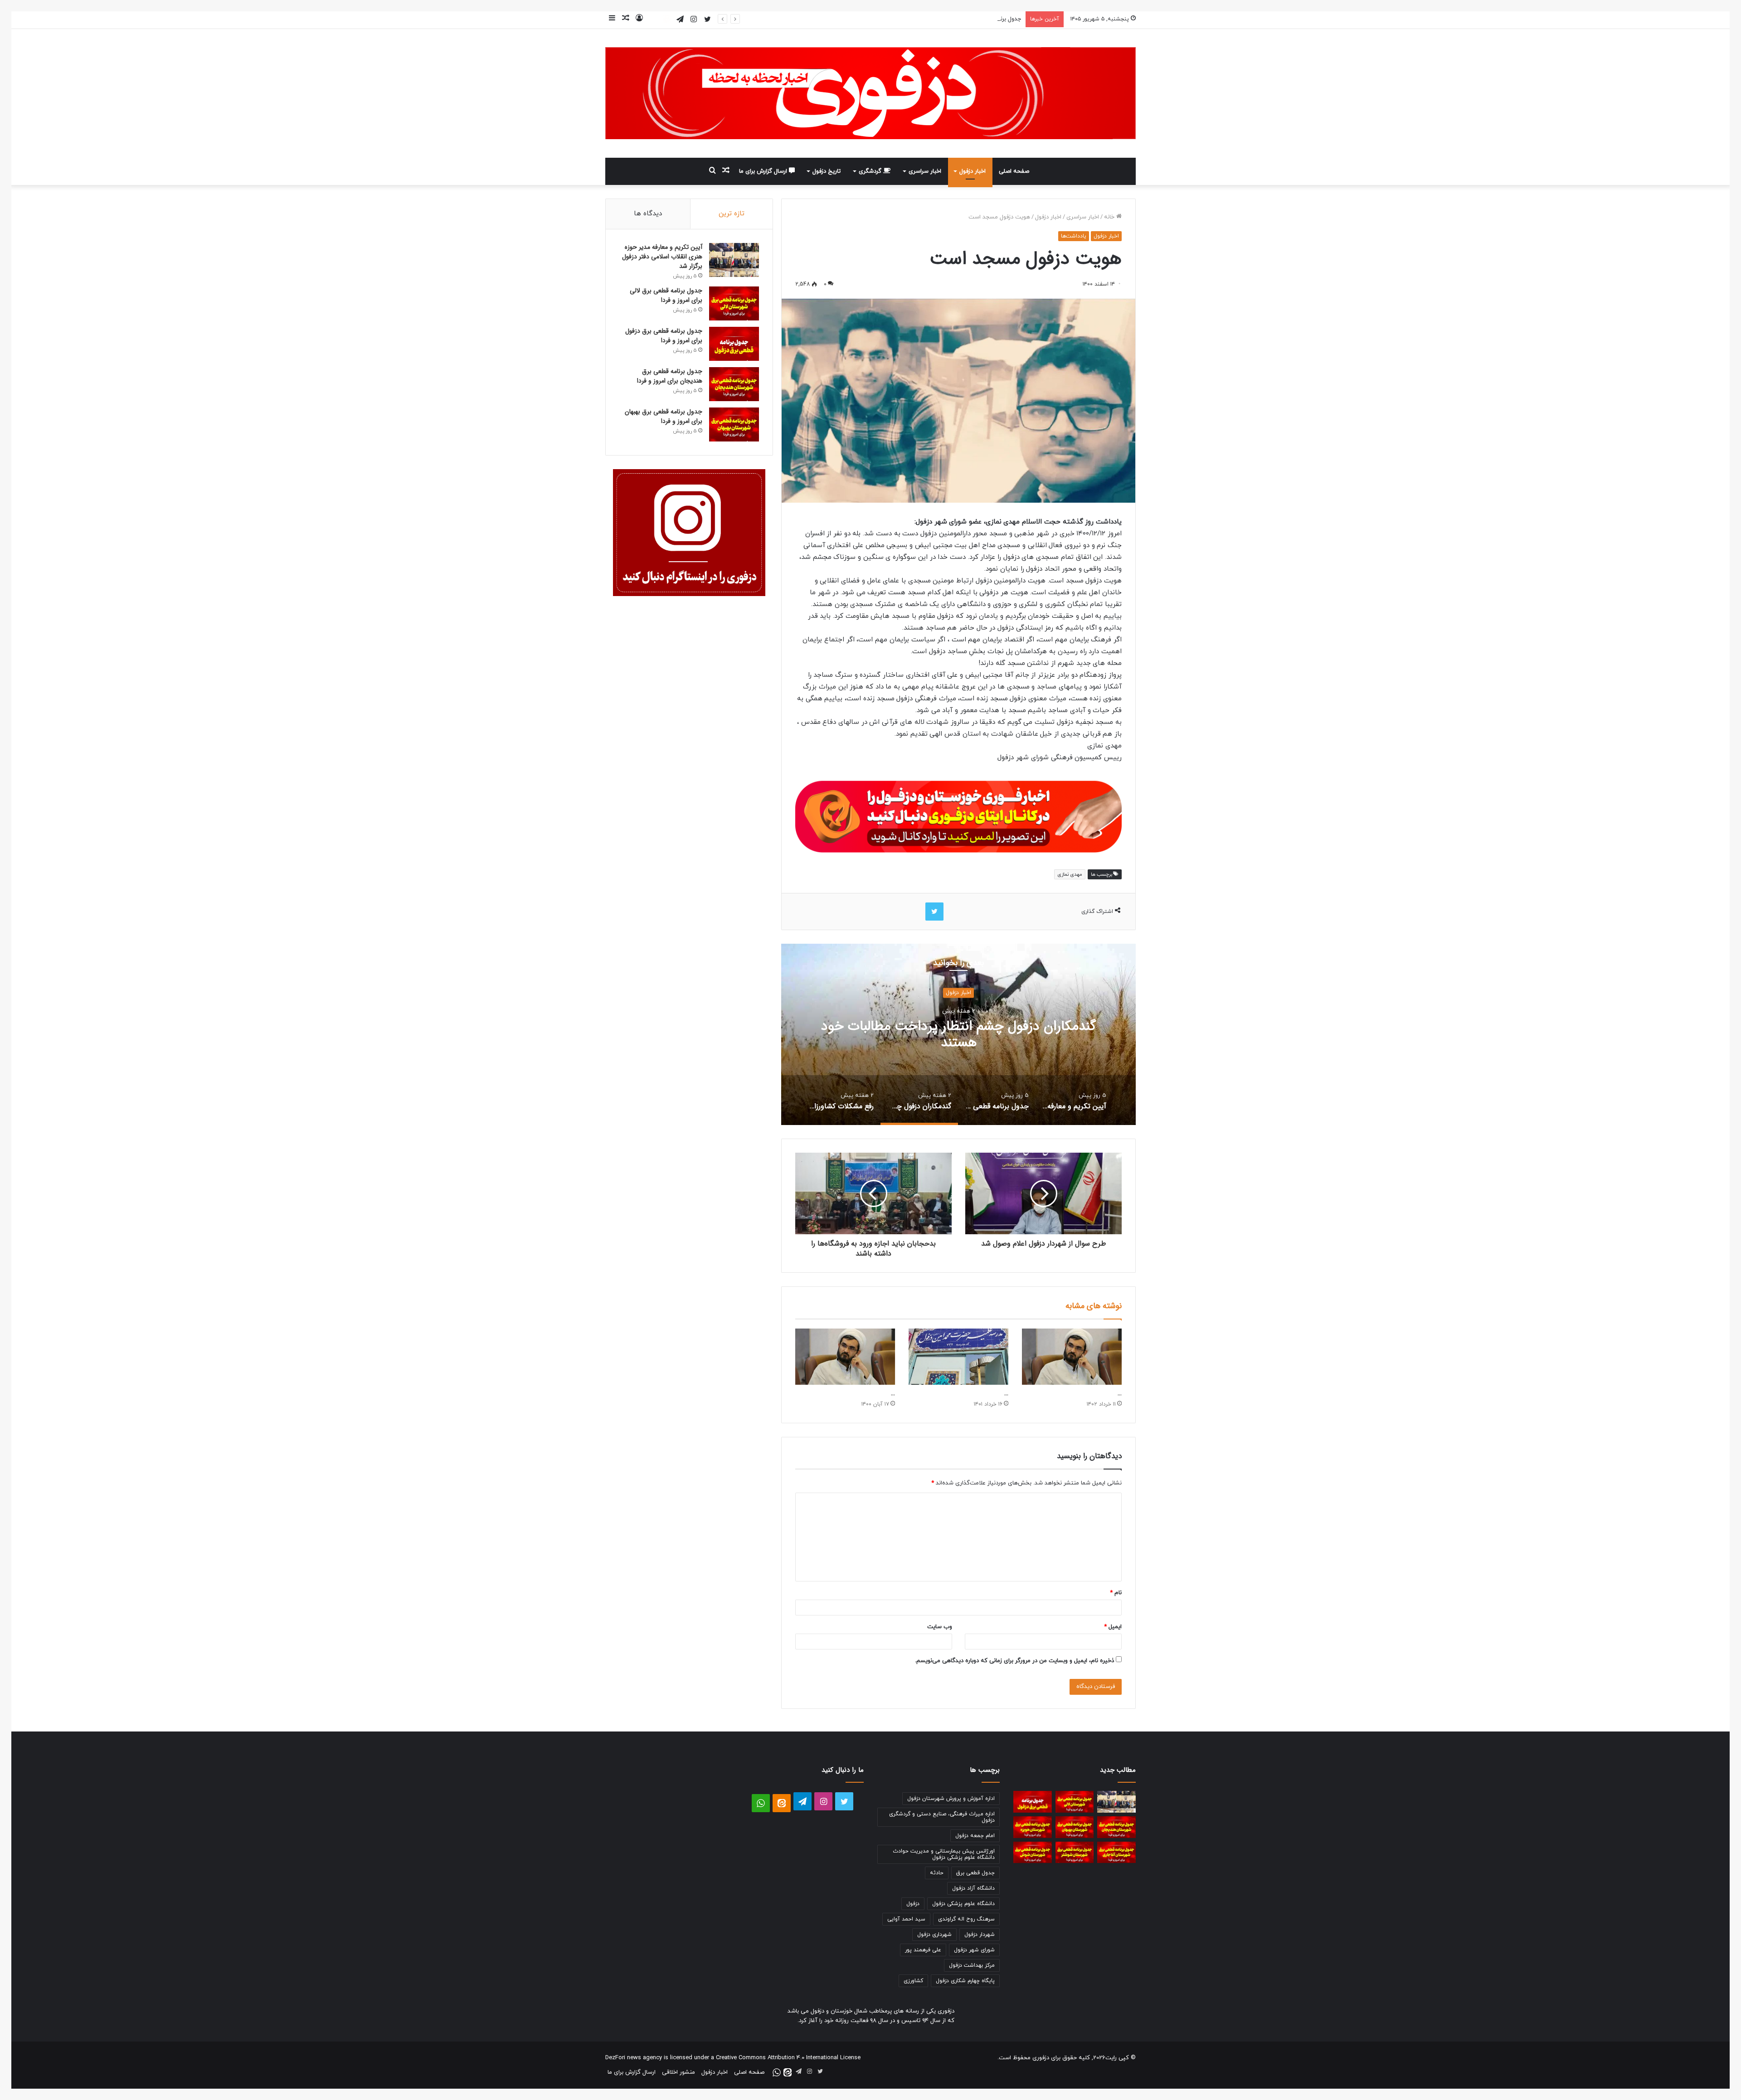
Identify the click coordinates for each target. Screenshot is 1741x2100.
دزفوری (1041, 2058)
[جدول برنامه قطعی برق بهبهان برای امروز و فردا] (734, 424)
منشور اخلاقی (678, 2072)
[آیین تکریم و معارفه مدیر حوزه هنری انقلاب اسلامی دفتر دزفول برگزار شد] (734, 260)
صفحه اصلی (1014, 171)
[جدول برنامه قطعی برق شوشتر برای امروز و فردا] (1075, 1853)
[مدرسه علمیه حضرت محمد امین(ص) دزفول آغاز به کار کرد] (958, 1357)
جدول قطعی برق (975, 1873)
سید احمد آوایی (906, 1919)
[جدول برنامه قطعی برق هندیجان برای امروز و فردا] (734, 384)
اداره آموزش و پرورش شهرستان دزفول (951, 1799)
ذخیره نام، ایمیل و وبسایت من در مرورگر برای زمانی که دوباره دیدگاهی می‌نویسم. (1014, 1661)
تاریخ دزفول (827, 171)
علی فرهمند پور (923, 1950)
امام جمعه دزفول (975, 1836)
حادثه (937, 1873)
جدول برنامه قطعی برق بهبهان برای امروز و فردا (664, 416)
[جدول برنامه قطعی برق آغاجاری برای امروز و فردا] (1116, 1853)
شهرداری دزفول (934, 1935)
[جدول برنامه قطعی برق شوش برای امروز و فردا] (1033, 1853)
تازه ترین (732, 214)
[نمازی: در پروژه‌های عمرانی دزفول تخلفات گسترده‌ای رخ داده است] (845, 1357)
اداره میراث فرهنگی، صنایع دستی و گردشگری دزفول (942, 1817)
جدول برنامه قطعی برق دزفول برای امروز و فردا (965, 19)
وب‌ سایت (940, 1627)
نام (1116, 1593)
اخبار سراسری (925, 171)
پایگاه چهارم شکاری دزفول (965, 1981)
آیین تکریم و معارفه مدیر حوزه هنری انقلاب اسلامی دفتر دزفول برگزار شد (662, 257)
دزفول (913, 1904)
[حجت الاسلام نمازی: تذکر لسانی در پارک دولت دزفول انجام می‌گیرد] (1072, 1357)
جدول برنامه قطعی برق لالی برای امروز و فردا (666, 295)
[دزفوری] (870, 93)
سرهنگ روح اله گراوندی (966, 1919)
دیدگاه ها (648, 214)
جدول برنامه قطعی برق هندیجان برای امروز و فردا (670, 376)
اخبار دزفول (973, 171)
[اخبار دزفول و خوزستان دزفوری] (958, 815)
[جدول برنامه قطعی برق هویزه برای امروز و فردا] (1033, 1827)
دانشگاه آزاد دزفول (973, 1888)
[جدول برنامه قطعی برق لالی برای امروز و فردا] (734, 303)
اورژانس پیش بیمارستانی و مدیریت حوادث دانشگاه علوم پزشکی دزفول (944, 1854)
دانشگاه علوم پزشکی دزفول (963, 1904)
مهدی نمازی (1070, 874)
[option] (958, 1034)
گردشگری (871, 171)
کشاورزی (913, 1981)
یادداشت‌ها (1074, 236)
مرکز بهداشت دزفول (972, 1965)
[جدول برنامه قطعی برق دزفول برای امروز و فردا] (734, 344)
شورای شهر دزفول (974, 1950)
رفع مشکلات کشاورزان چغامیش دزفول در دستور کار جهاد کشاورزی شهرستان (958, 1035)
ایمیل (1113, 1627)
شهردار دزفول (980, 1935)
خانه (1110, 217)
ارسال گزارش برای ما (764, 171)
